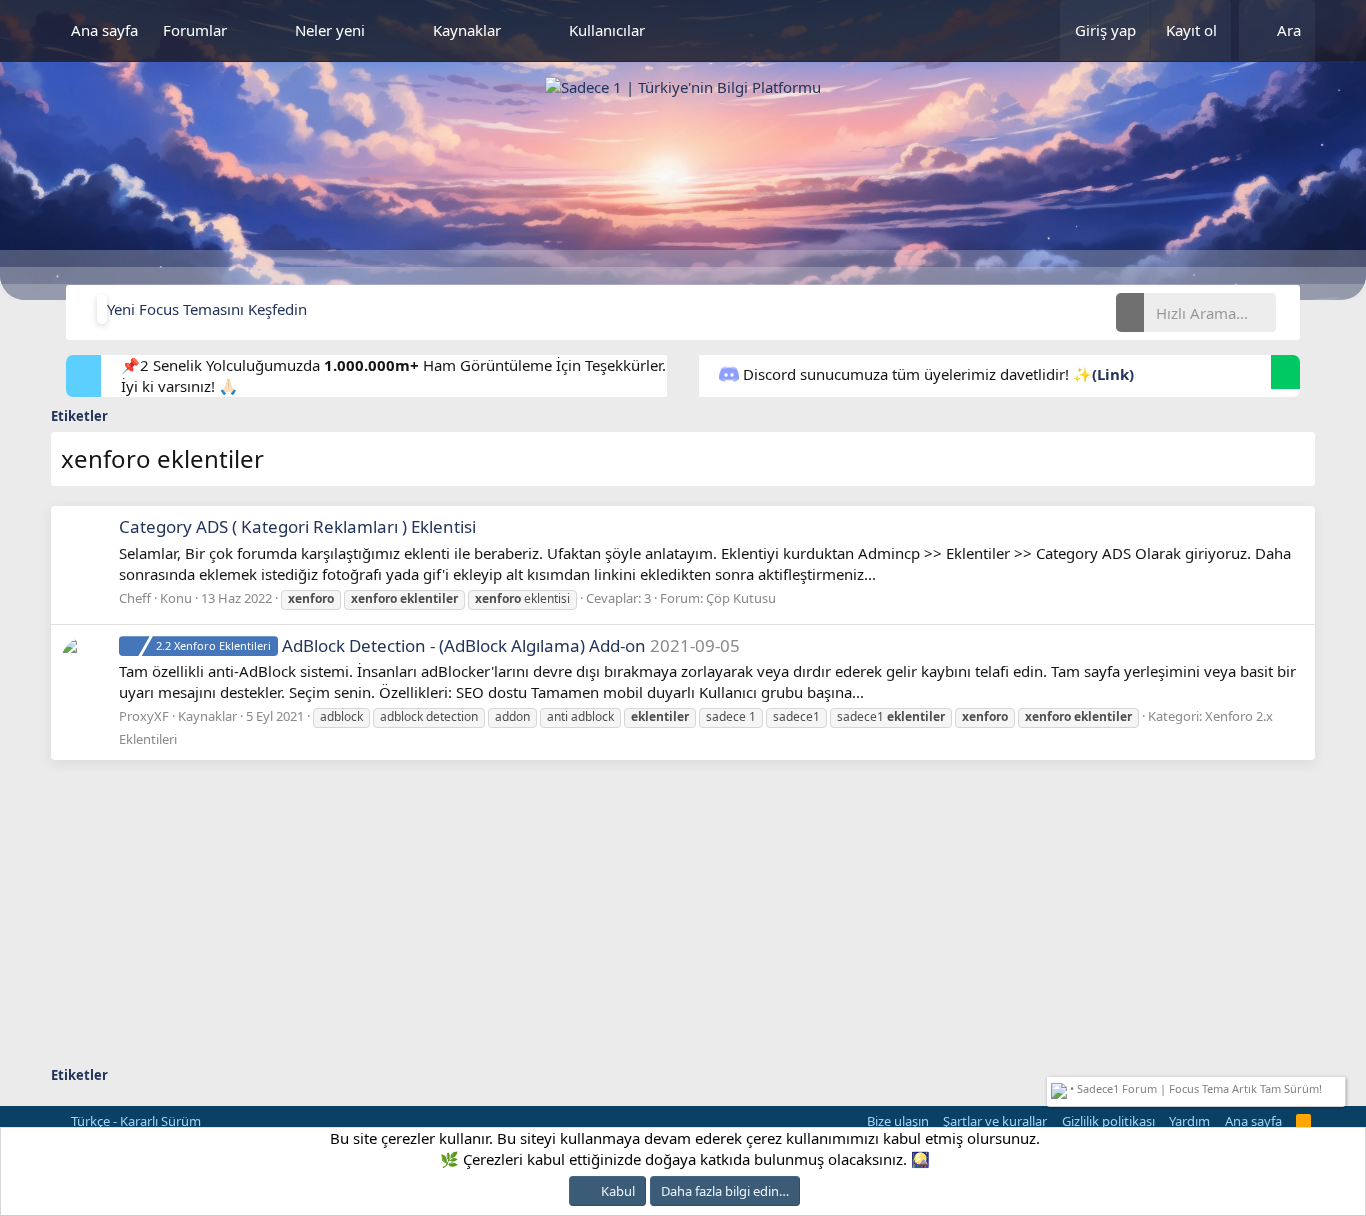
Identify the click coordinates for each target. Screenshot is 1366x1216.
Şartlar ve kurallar (995, 1121)
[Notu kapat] (1337, 1086)
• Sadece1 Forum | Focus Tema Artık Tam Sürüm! (1194, 1088)
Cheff (135, 598)
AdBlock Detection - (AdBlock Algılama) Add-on (401, 645)
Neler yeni (330, 30)
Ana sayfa (104, 30)
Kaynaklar (467, 30)
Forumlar (195, 30)
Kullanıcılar (607, 30)
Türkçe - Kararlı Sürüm (134, 1121)
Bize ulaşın (898, 1121)
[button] (261, 30)
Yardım (1189, 1121)
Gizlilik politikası (1108, 1121)
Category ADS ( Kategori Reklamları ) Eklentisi (297, 526)
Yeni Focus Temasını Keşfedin (207, 309)
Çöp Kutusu (741, 598)
